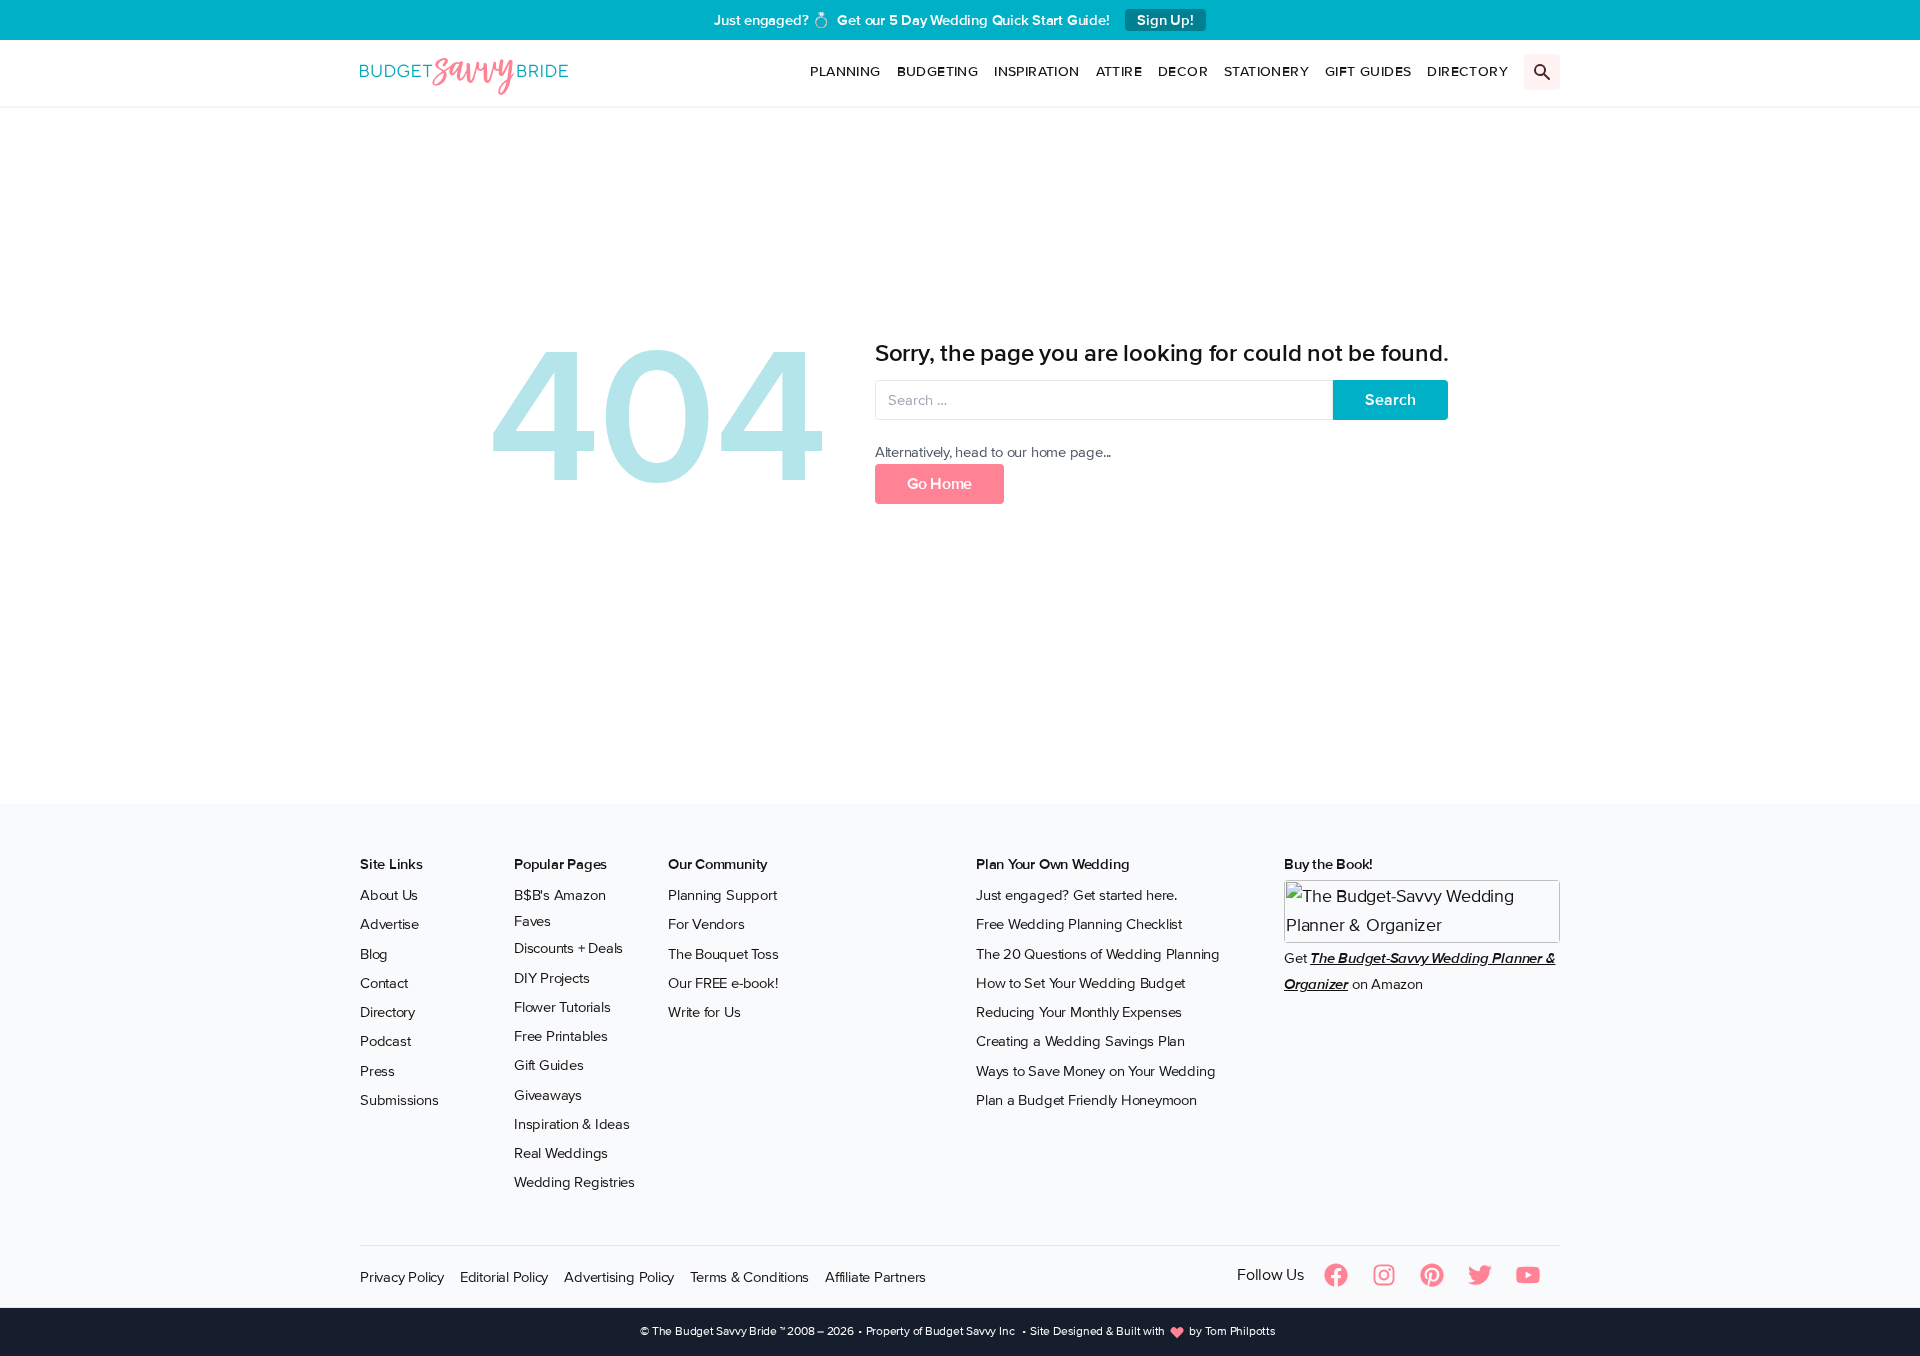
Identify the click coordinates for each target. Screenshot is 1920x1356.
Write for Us (704, 1012)
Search (1390, 400)
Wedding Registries (574, 1182)
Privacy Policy (402, 1277)
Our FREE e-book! (722, 983)
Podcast (385, 1041)
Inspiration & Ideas (572, 1124)
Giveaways (548, 1095)
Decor (1183, 71)
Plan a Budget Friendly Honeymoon (1086, 1100)
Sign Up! (1165, 20)
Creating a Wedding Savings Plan (1080, 1041)
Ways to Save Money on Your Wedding (1095, 1071)
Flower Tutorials (562, 1007)
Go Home (939, 484)
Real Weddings (561, 1153)
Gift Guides (1368, 71)
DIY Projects (551, 978)
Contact (383, 983)
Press (377, 1071)
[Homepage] (464, 72)
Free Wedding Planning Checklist (1079, 924)
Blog (374, 954)
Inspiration (1036, 71)
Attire (1119, 71)
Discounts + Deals (568, 948)
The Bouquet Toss (723, 954)
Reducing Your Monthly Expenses (1079, 1012)
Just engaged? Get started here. (1076, 895)
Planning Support (722, 895)
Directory (1467, 71)
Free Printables (561, 1036)
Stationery (1266, 71)
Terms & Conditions (749, 1277)
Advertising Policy (619, 1277)
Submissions (399, 1100)
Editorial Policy (504, 1277)
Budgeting (938, 71)
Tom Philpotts (1240, 1331)
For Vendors (706, 924)
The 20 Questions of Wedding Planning (1098, 954)
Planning (845, 71)
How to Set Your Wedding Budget (1080, 983)
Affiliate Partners (875, 1277)
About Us (389, 895)
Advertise (389, 924)
